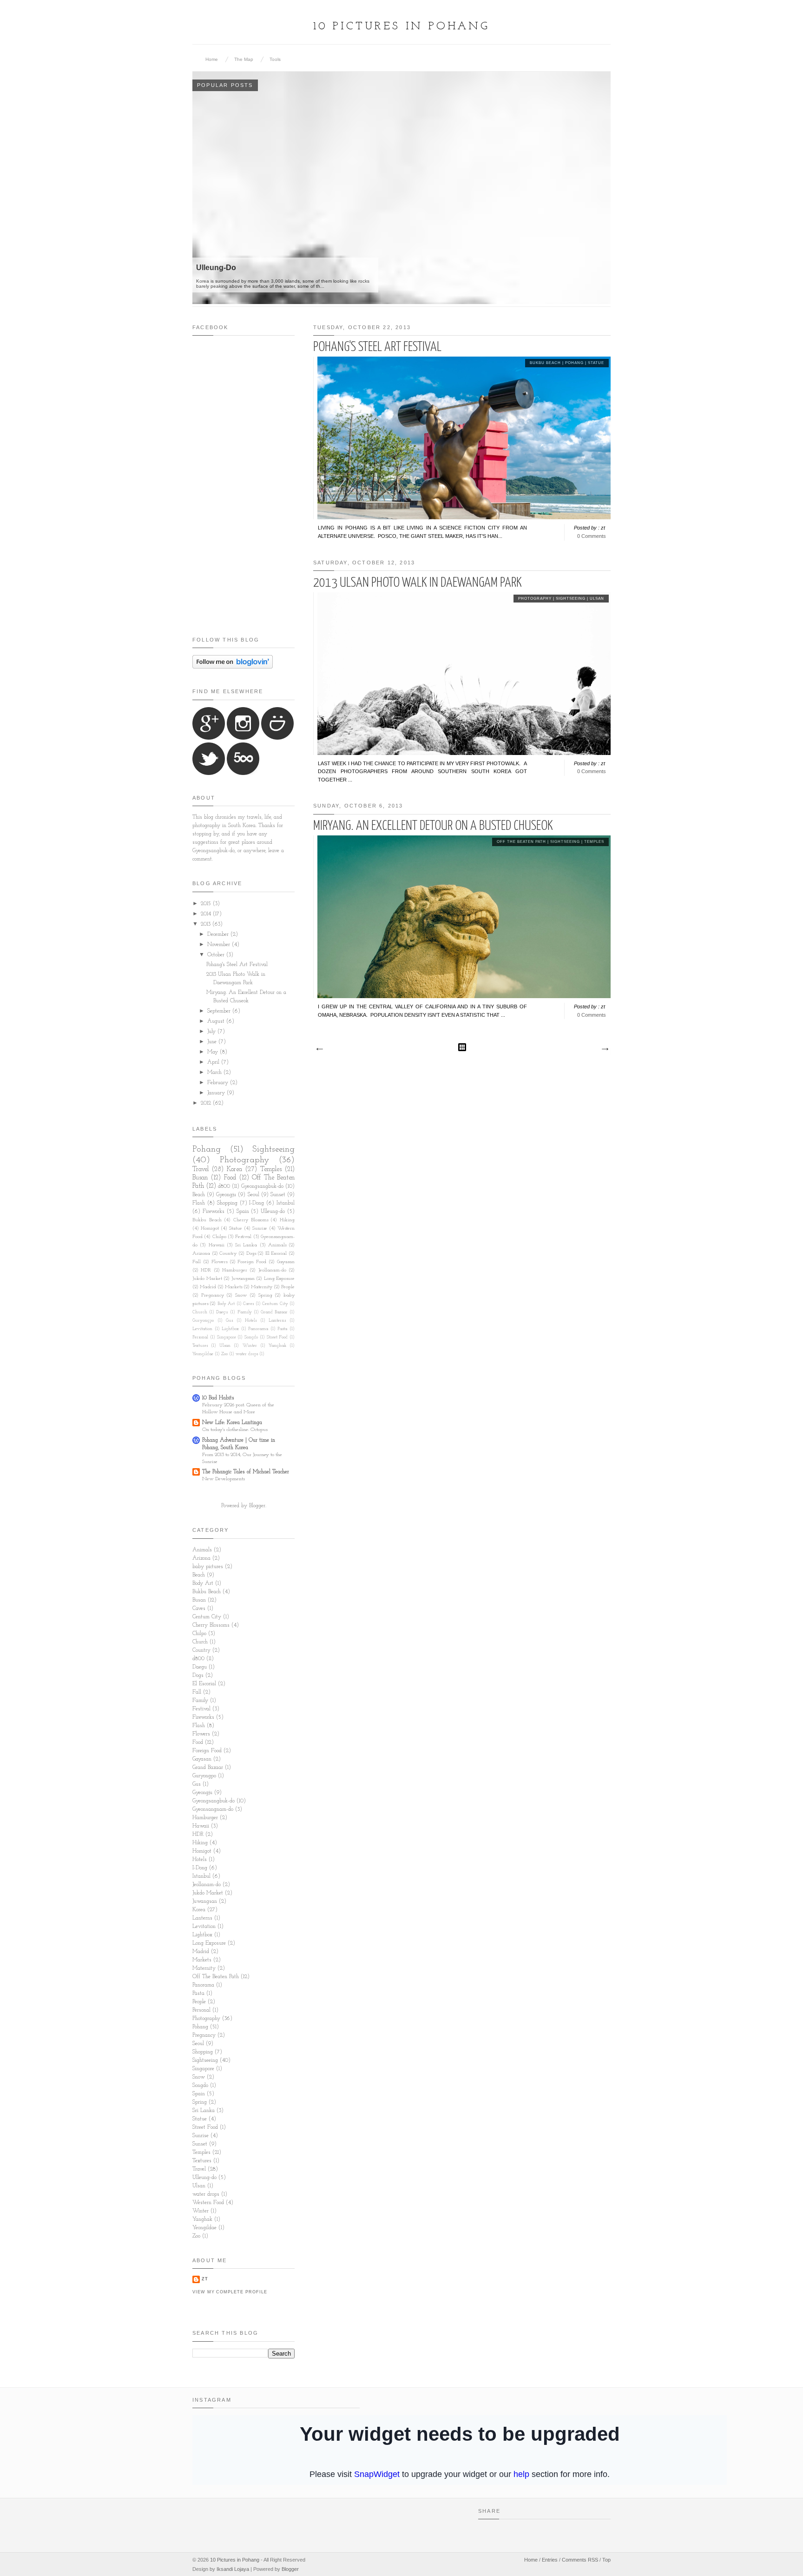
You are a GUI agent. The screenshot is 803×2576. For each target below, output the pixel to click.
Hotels (251, 1321)
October (217, 955)
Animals (277, 1245)
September (220, 1011)
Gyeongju (226, 1195)
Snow (241, 1295)
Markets (234, 1287)
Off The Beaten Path (521, 842)
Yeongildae (203, 1354)
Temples (594, 842)
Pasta (282, 1329)
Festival (243, 1237)
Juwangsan (243, 1279)
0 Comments (592, 536)
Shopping (227, 1203)
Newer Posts (319, 1049)
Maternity (262, 1287)
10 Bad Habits (218, 1398)
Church (200, 1312)
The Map (244, 59)
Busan (200, 1178)
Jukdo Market (207, 1279)
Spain (243, 1212)
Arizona (201, 1254)
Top (606, 2560)
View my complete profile (230, 2292)
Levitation (202, 1329)
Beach (199, 1195)
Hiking (287, 1220)
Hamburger (235, 1270)
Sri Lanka (246, 1245)
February (219, 1083)
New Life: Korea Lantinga (232, 1423)
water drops (247, 1354)
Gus (229, 1321)
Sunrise (260, 1228)
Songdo (251, 1337)
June (213, 1042)
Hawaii (217, 1245)
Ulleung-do (273, 1212)
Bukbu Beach (545, 363)
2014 (207, 914)
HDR (206, 1270)
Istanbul (286, 1203)
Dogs (251, 1254)
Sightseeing (571, 599)
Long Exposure (280, 1279)
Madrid (208, 1287)
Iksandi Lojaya (233, 2569)
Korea (234, 1169)
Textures (200, 1346)
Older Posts (605, 1049)
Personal (200, 1337)
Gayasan (286, 1262)
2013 (207, 924)
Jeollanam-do (272, 1270)
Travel (201, 1169)
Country (228, 1254)
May (214, 1052)
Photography (535, 599)
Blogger (257, 1506)
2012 (207, 1103)
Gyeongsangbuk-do (262, 1186)
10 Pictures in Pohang (401, 26)
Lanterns (277, 1321)
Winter (250, 1346)
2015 (207, 904)
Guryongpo (203, 1321)
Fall (197, 1262)
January (217, 1093)
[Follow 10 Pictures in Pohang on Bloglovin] (233, 667)
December (219, 934)
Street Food (277, 1337)
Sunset (278, 1195)
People (288, 1287)
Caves (248, 1304)
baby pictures (208, 1567)
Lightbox (230, 1329)
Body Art (226, 1304)
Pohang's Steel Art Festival (377, 347)
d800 (224, 1186)
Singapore (227, 1337)
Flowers (219, 1262)
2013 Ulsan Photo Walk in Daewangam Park (418, 583)
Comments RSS (580, 2560)
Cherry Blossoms (251, 1220)
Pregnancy (213, 1295)
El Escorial (276, 1254)
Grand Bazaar (274, 1312)
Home (212, 59)
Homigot (210, 1228)
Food (230, 1178)
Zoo (224, 1354)
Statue (596, 363)
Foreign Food (252, 1262)
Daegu (222, 1312)
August (217, 1021)
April (214, 1062)
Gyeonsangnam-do (213, 1809)
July (212, 1032)
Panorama (258, 1329)
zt (205, 2279)
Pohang (574, 363)
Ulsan (597, 599)
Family (245, 1312)
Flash (199, 1203)
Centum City (275, 1304)
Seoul (253, 1195)
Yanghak (277, 1346)
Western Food (208, 2203)
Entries (550, 2560)
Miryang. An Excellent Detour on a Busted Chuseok (433, 826)
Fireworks (214, 1212)
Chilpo (219, 1237)
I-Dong (257, 1203)
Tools (275, 59)
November (220, 945)
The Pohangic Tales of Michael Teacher (246, 1472)
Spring (265, 1295)
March (215, 1073)
